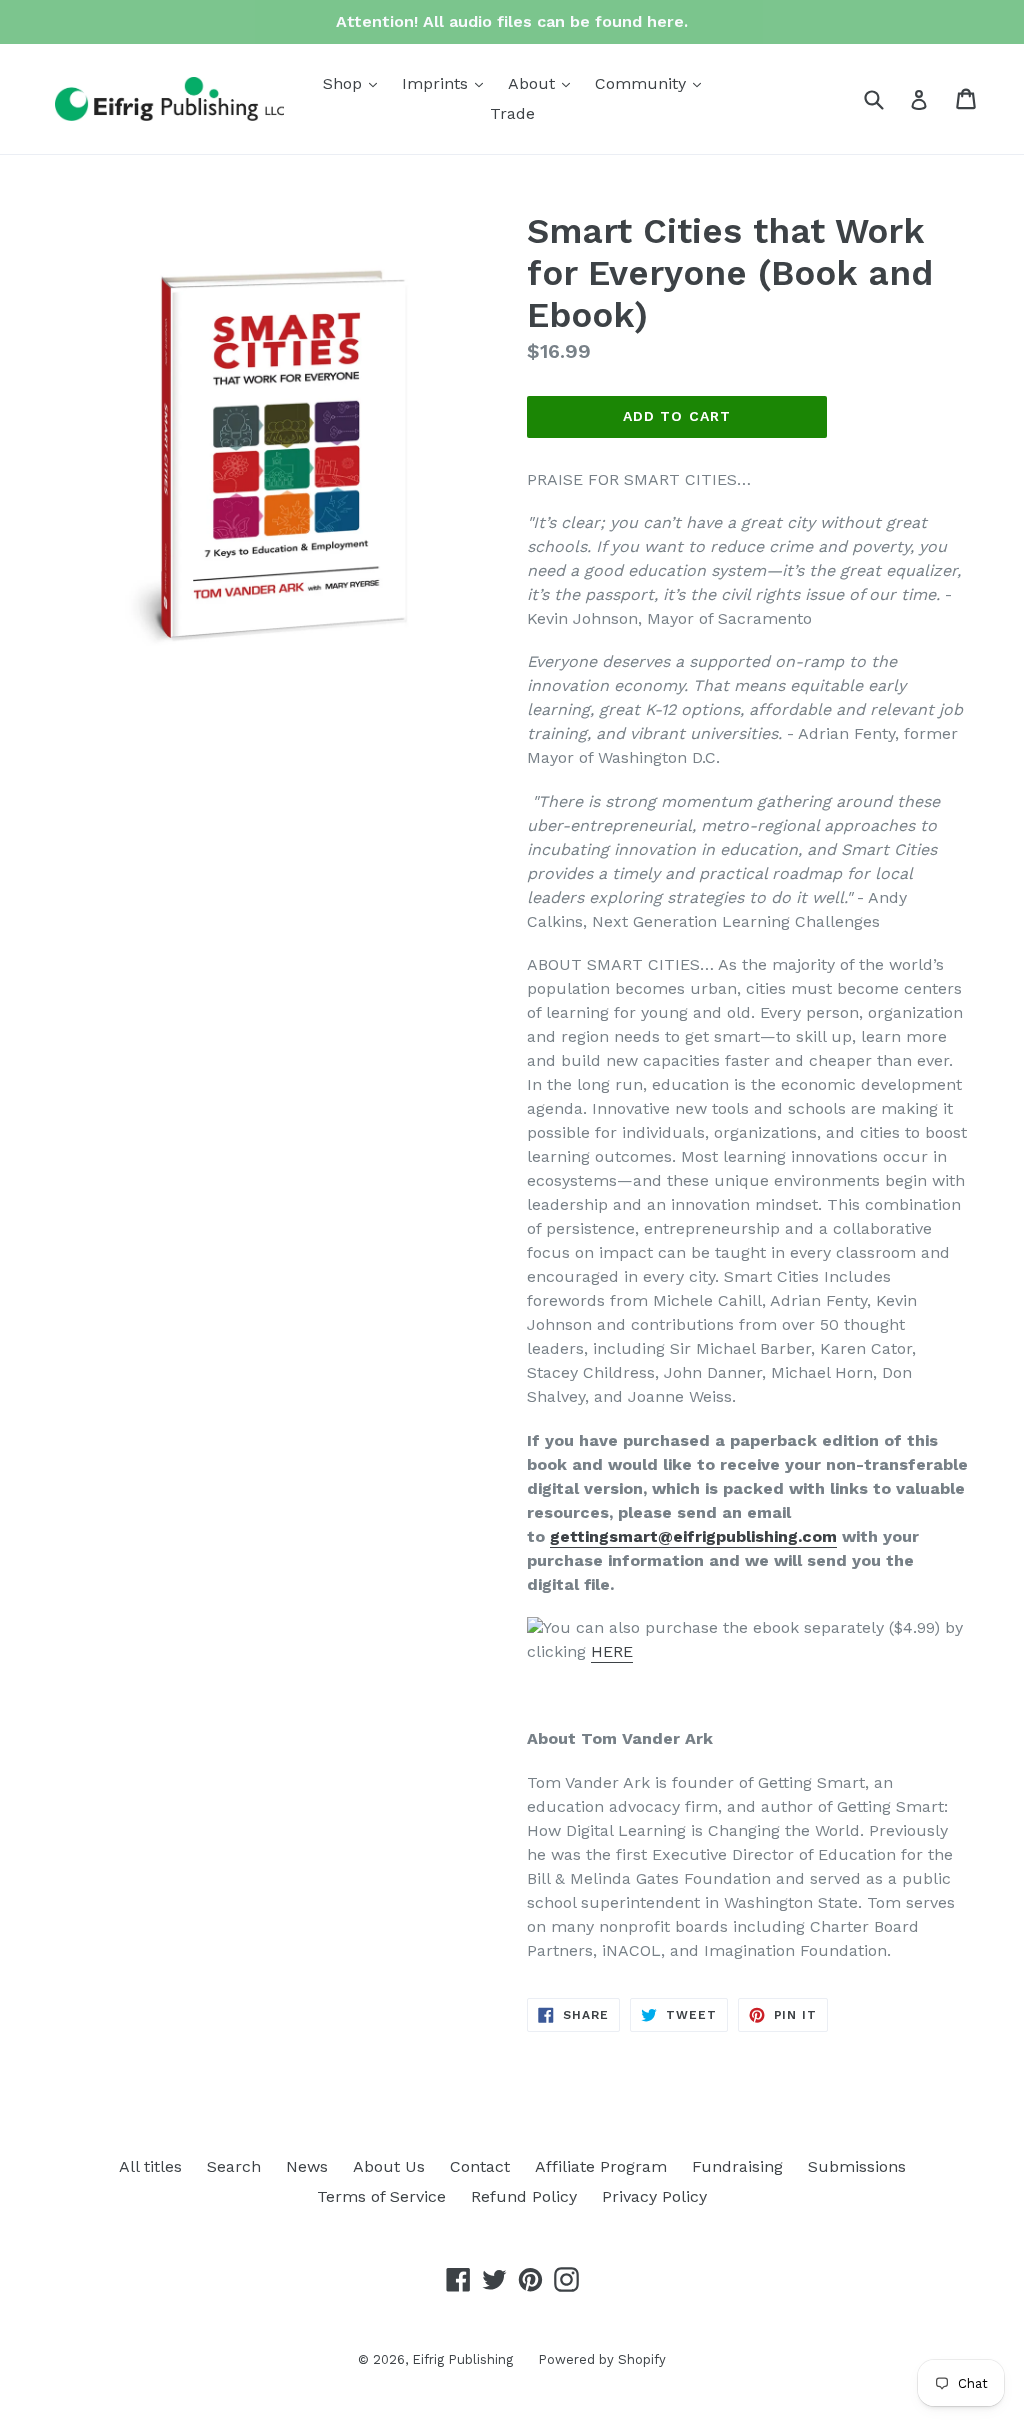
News (307, 2166)
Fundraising (737, 2166)
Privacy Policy (654, 2196)
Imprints (447, 83)
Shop (355, 83)
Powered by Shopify (602, 2359)
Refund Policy (524, 2196)
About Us (389, 2166)
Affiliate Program (601, 2166)
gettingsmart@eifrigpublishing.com (693, 1536)
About (544, 83)
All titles (150, 2166)
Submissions (857, 2166)
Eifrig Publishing (462, 2359)
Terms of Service (381, 2196)
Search (234, 2166)
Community (653, 83)
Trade (512, 113)
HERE (612, 1651)
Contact (480, 2166)
